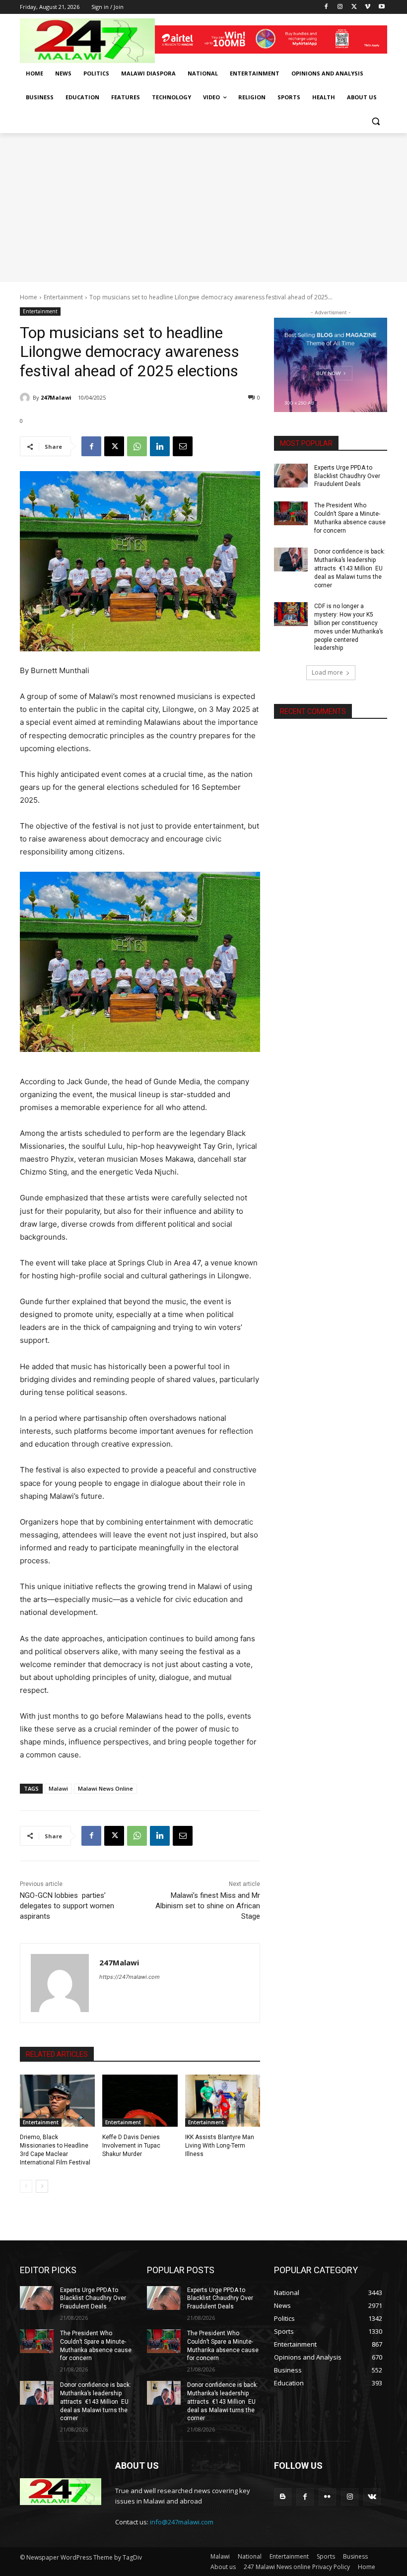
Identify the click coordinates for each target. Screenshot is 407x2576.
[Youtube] (381, 7)
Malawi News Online (105, 1788)
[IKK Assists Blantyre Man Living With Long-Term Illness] (223, 2101)
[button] (375, 121)
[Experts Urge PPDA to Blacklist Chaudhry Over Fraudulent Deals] (291, 476)
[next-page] (42, 2186)
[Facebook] (326, 7)
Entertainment (63, 297)
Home (29, 297)
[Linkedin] (160, 446)
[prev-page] (26, 2186)
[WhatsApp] (137, 446)
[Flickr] (327, 2497)
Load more (327, 672)
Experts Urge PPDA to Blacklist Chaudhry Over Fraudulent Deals (347, 476)
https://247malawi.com (130, 1977)
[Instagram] (340, 7)
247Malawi (56, 397)
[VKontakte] (372, 2497)
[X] (354, 7)
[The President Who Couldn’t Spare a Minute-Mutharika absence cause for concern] (291, 513)
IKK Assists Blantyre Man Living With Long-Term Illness (220, 2146)
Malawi (58, 1788)
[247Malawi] (26, 398)
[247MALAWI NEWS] (87, 41)
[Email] (183, 446)
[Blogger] (283, 2497)
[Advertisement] (203, 208)
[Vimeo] (368, 7)
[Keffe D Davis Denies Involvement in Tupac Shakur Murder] (140, 2101)
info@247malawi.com (182, 2522)
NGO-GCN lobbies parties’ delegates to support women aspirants (67, 1906)
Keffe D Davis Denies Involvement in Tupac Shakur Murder (131, 2146)
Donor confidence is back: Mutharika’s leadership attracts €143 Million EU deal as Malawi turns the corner (350, 568)
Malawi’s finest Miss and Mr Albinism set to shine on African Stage (208, 1906)
